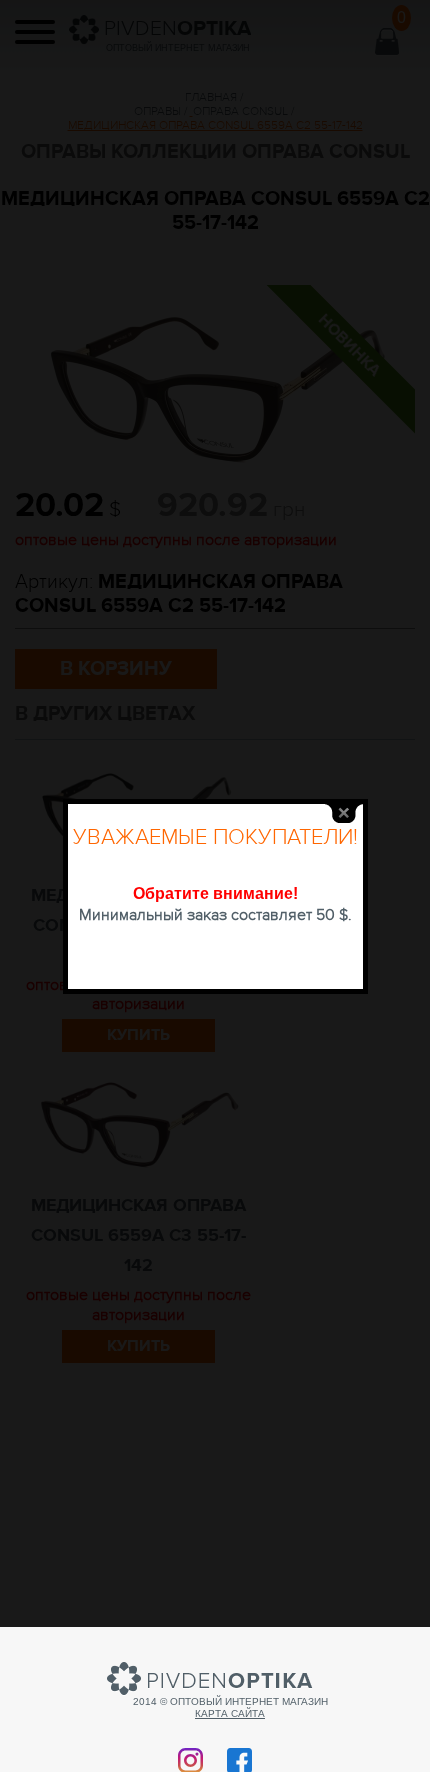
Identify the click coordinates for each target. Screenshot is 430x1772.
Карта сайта (230, 1713)
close (344, 813)
